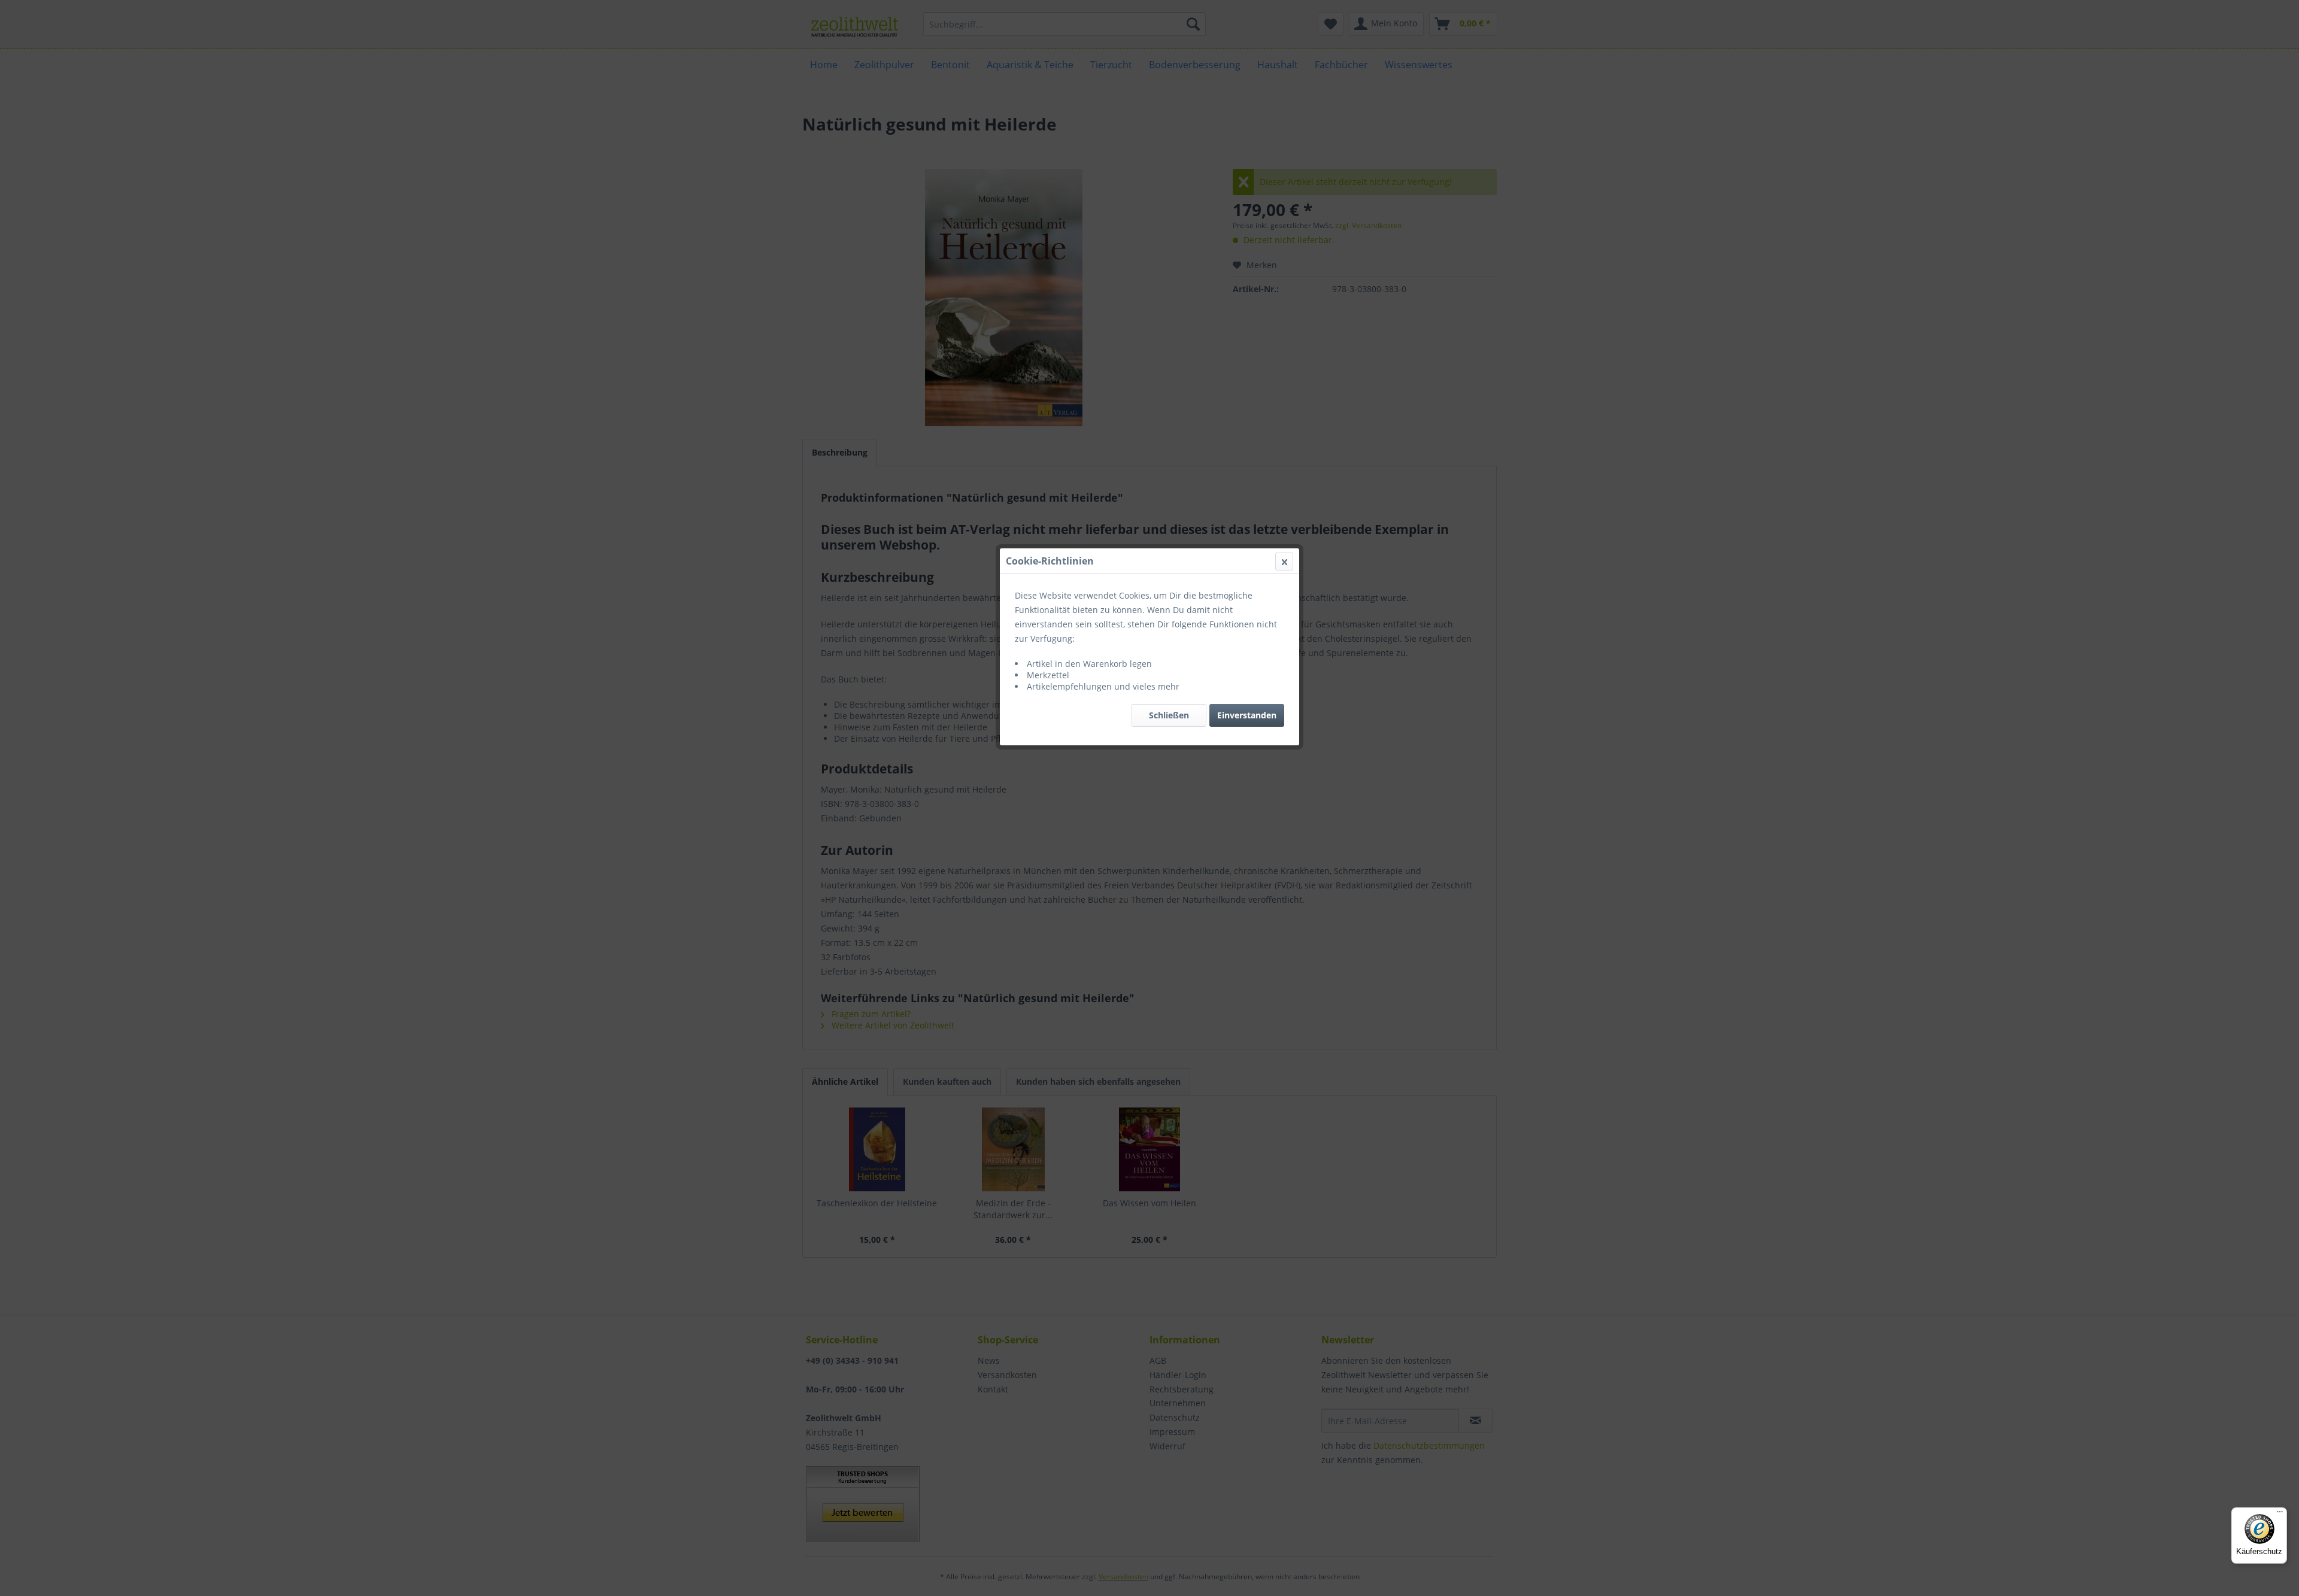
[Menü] (2280, 1515)
